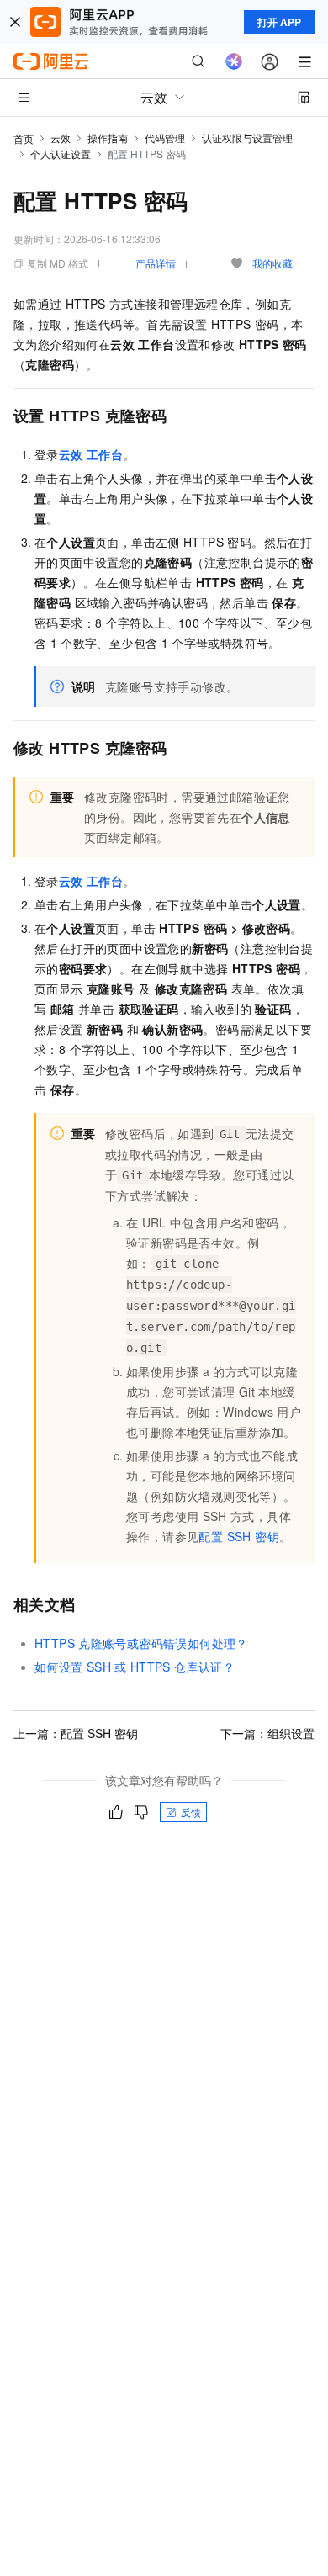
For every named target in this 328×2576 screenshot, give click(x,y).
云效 (61, 138)
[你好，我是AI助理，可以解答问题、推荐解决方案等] (234, 61)
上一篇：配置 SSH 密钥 (76, 1733)
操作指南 (108, 138)
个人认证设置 (61, 154)
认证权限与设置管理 (247, 138)
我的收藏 (272, 263)
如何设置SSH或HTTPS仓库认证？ (135, 1667)
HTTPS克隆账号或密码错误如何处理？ (141, 1643)
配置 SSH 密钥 (239, 1536)
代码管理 (165, 138)
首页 (24, 138)
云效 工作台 (91, 454)
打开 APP (279, 22)
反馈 (191, 1812)
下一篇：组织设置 (267, 1733)
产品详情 (156, 263)
